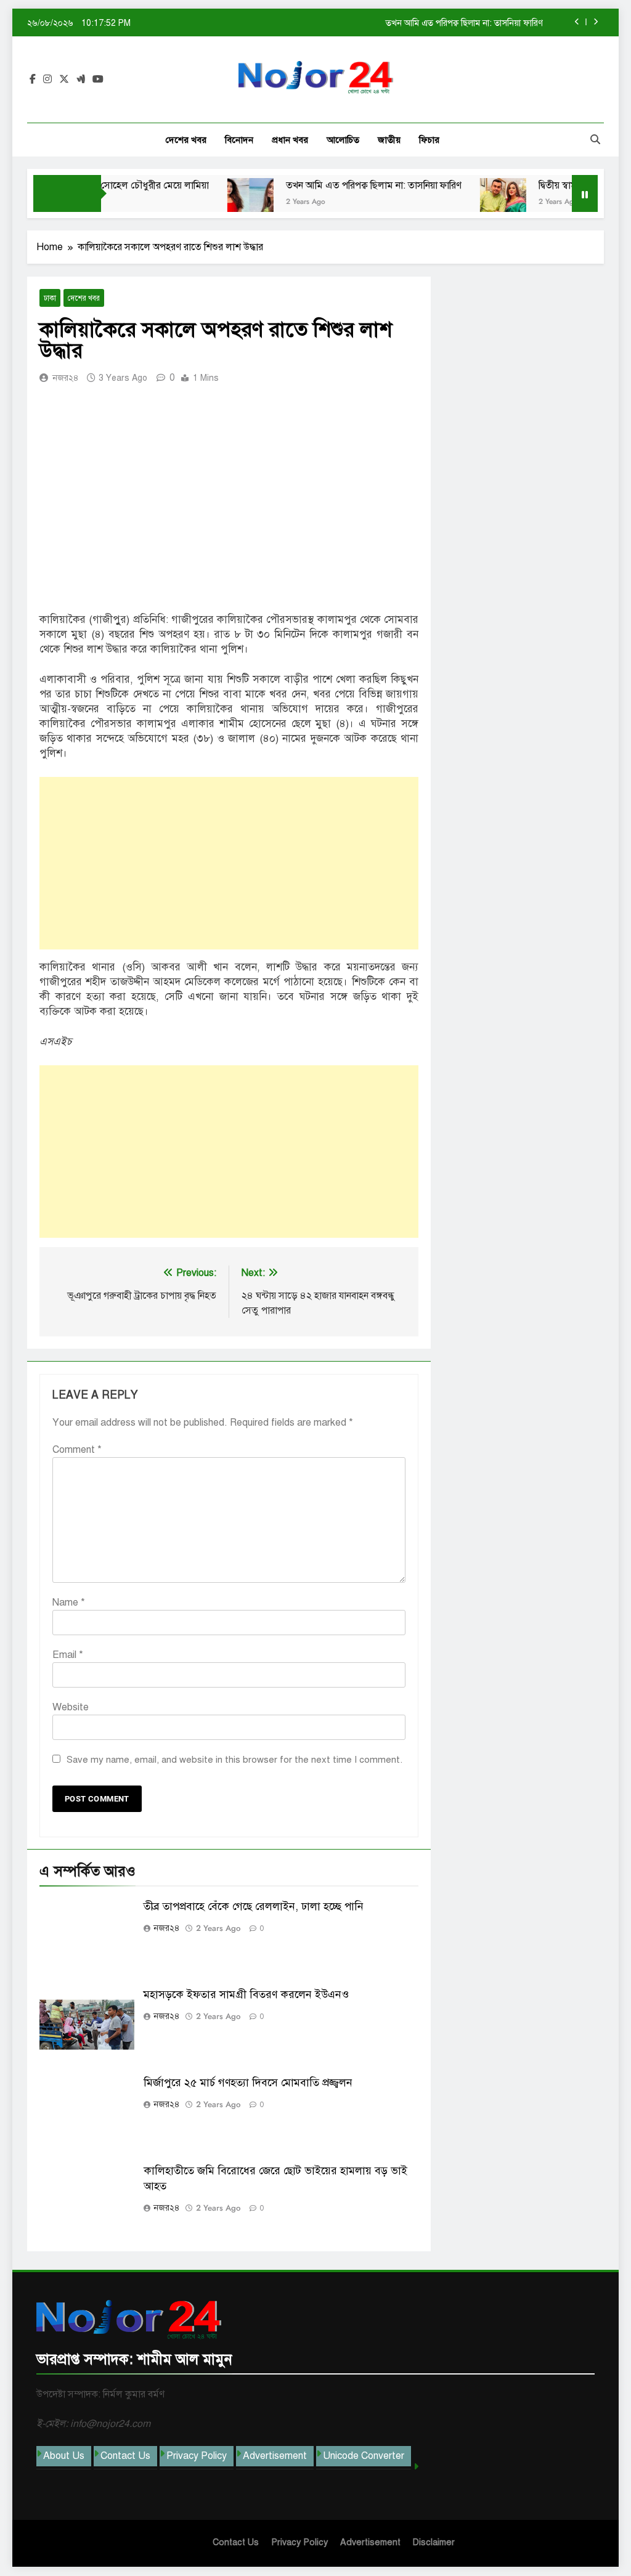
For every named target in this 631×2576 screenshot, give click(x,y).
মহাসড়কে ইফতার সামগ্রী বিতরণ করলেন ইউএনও (246, 1994)
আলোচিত (343, 140)
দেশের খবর (186, 140)
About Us (64, 2456)
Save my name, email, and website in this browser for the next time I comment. (234, 1760)
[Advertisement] (229, 863)
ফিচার (429, 140)
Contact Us (125, 2456)
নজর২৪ (66, 378)
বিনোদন (239, 140)
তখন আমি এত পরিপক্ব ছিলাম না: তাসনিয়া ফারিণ (464, 23)
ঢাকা (50, 298)
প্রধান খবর (290, 140)
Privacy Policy (197, 2456)
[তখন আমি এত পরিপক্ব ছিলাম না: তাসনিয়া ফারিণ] (221, 201)
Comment (77, 1450)
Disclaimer (434, 2542)
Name (69, 1603)
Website (71, 1707)
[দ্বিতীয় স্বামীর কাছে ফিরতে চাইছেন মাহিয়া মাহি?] (474, 201)
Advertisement (275, 2456)
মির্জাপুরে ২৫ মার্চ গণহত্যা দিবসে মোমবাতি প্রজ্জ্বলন (248, 2082)
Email (68, 1655)
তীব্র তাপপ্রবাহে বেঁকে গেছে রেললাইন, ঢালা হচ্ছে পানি (254, 1906)
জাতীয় (389, 140)
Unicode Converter (364, 2456)
